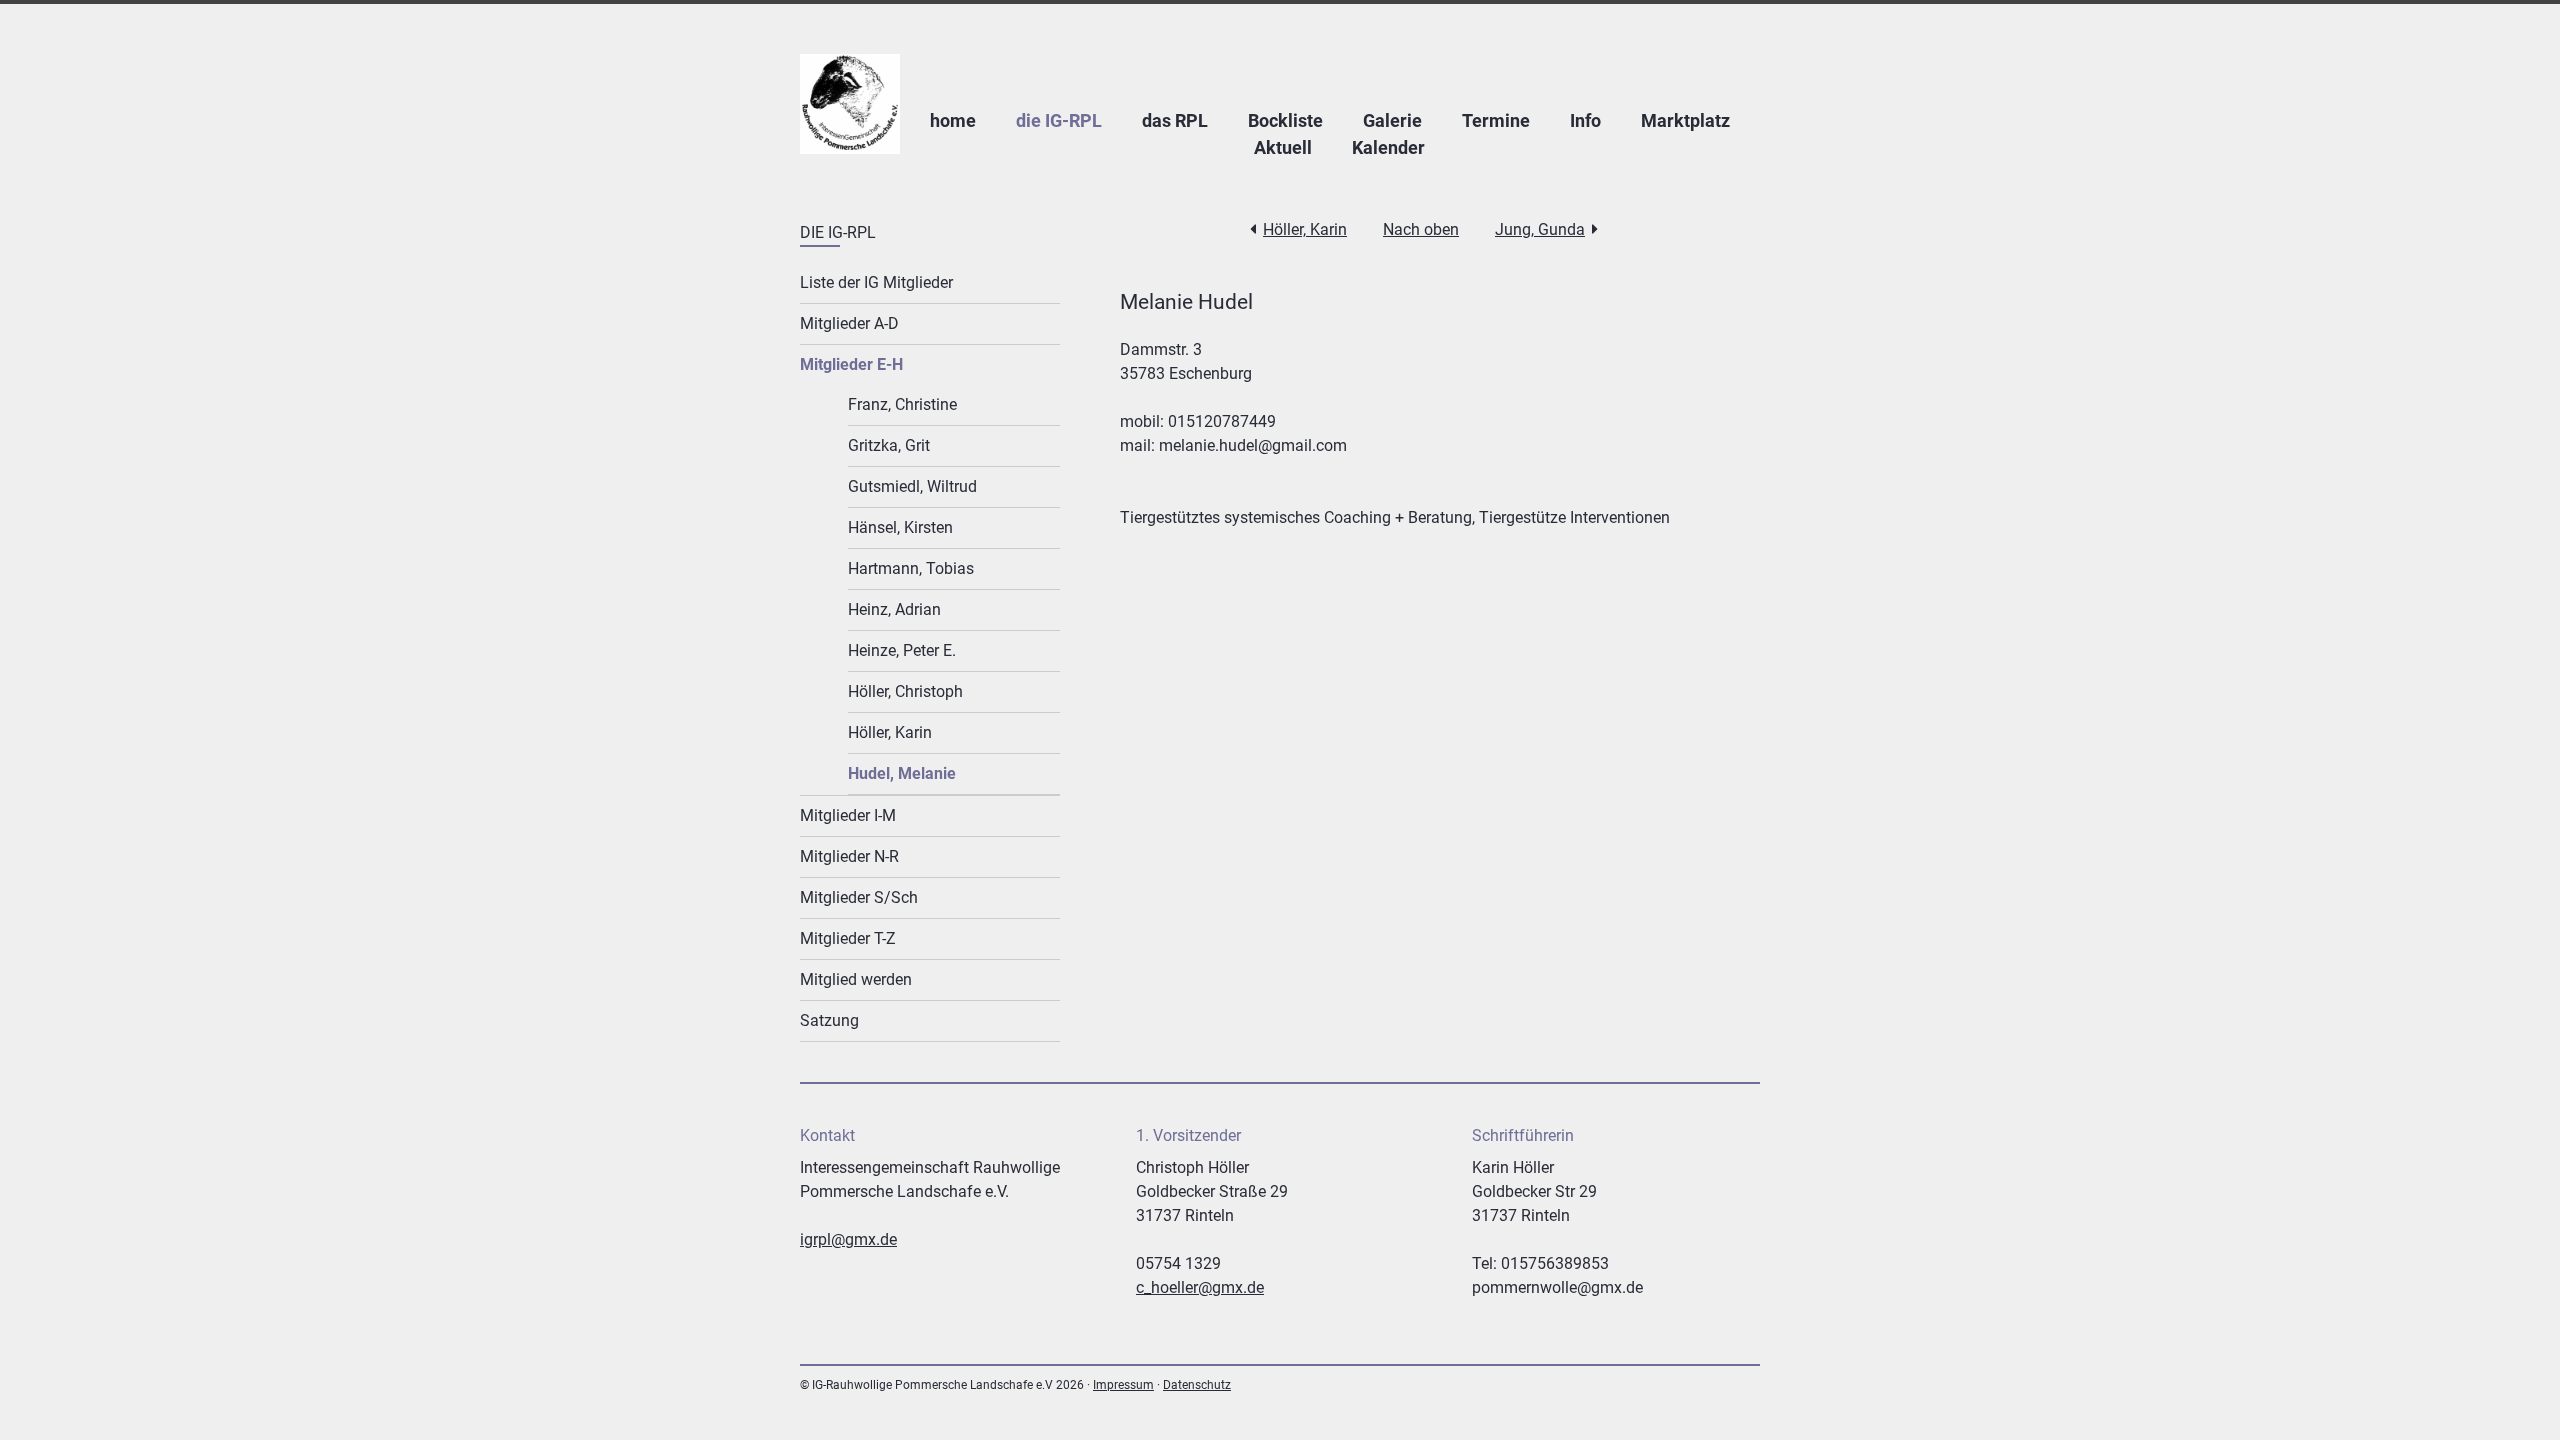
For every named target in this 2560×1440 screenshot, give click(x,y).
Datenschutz (1197, 1385)
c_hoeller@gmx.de (1200, 1287)
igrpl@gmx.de (848, 1239)
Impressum (1123, 1385)
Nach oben (1421, 229)
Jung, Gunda (1540, 229)
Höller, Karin (1305, 229)
